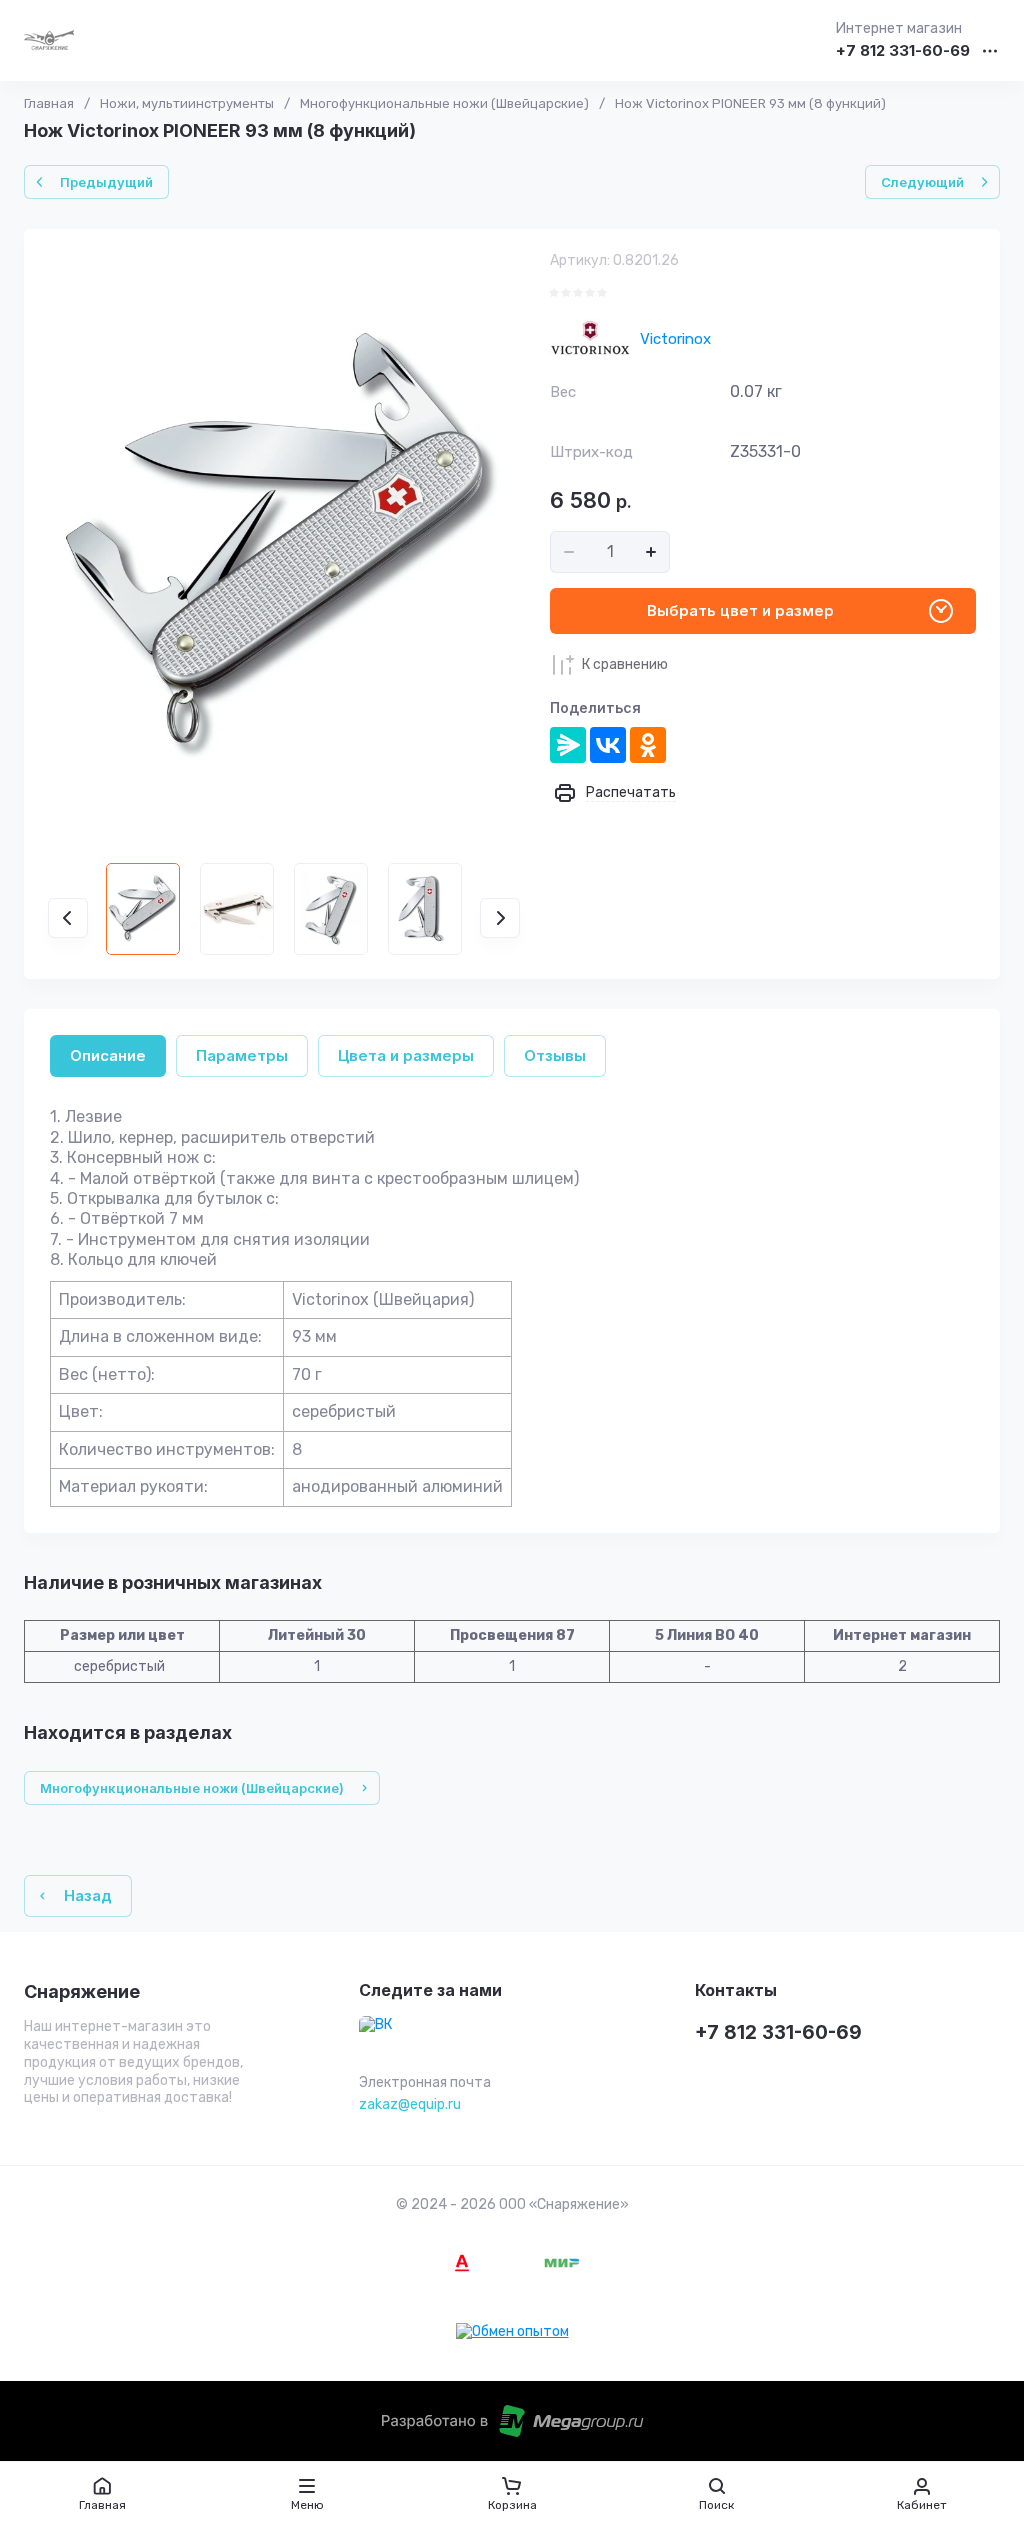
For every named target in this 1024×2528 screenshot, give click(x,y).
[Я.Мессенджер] (568, 745)
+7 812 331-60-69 (903, 51)
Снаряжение (82, 1992)
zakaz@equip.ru (410, 2104)
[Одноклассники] (648, 745)
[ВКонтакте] (608, 745)
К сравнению (625, 664)
